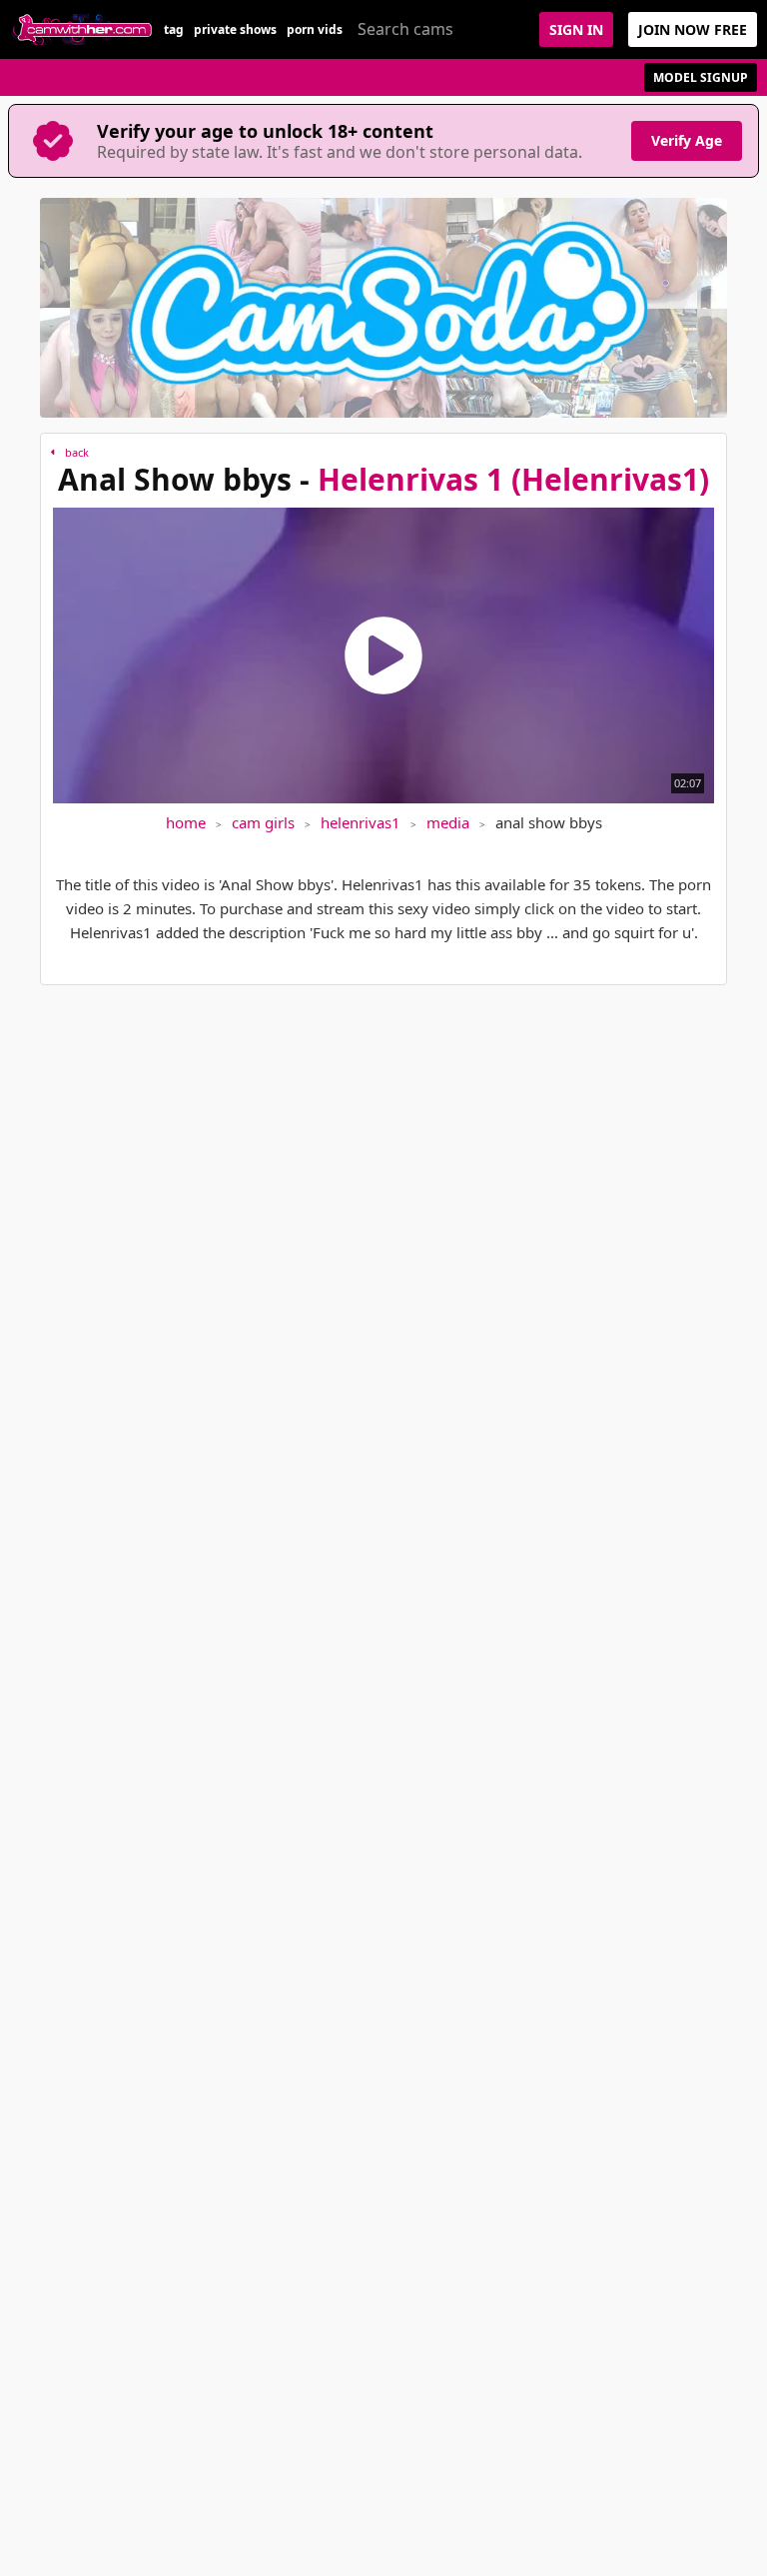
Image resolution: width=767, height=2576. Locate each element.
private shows (235, 29)
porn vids (315, 29)
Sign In (576, 29)
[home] (82, 29)
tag (174, 29)
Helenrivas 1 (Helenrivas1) (513, 479)
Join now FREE (693, 29)
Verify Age (687, 140)
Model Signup (701, 77)
